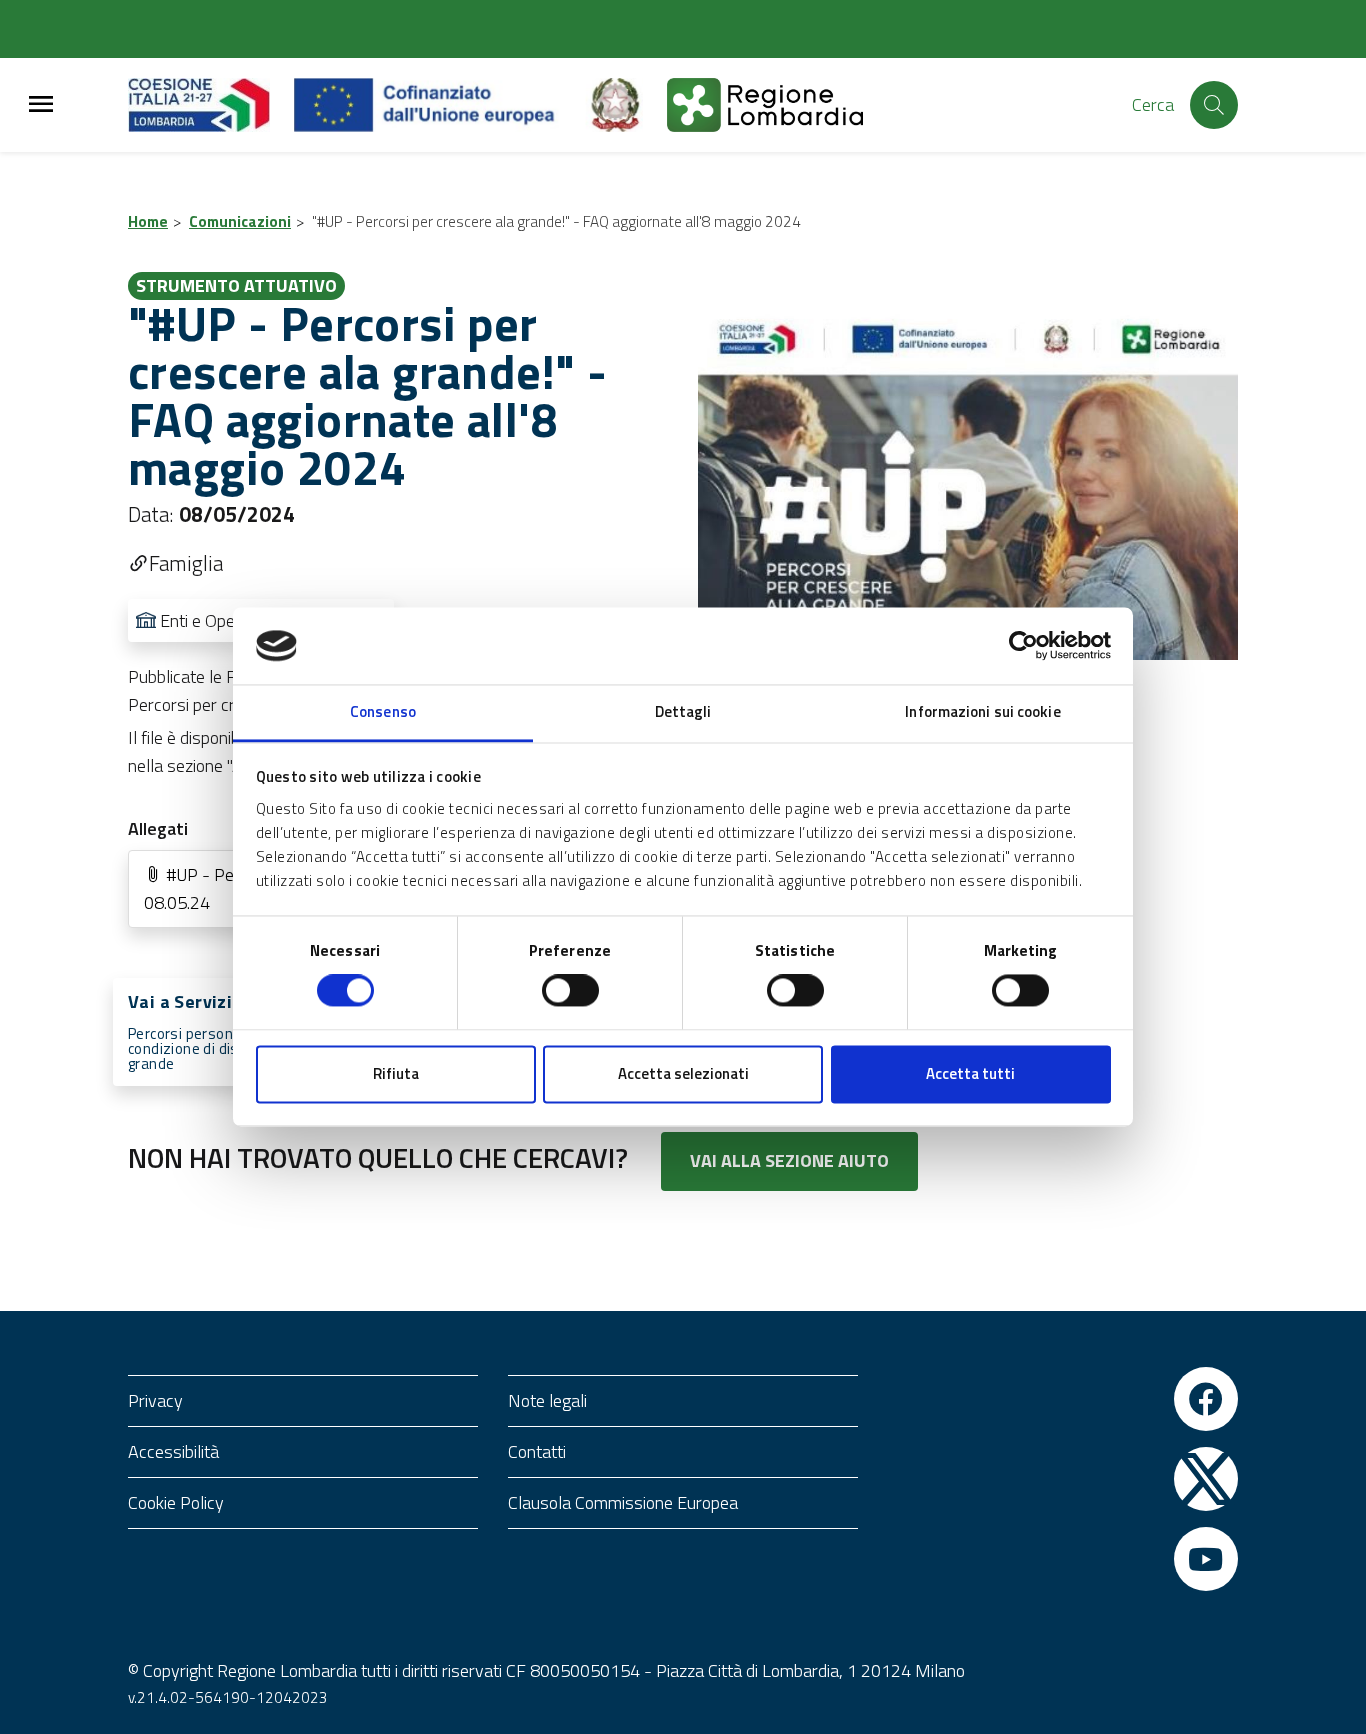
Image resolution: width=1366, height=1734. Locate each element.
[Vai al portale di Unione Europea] (439, 105)
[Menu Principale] (41, 105)
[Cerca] (1214, 105)
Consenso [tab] (383, 711)
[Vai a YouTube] (1206, 1559)
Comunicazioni (240, 221)
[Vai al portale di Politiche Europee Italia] (626, 105)
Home (148, 221)
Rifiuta (396, 1073)
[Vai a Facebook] (1206, 1399)
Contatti (537, 1451)
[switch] (570, 991)
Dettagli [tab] (683, 711)
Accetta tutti (970, 1073)
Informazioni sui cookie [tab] (982, 711)
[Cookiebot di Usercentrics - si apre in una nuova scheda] (1023, 646)
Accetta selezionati (683, 1073)
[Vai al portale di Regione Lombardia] (211, 105)
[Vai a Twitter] (1206, 1479)
